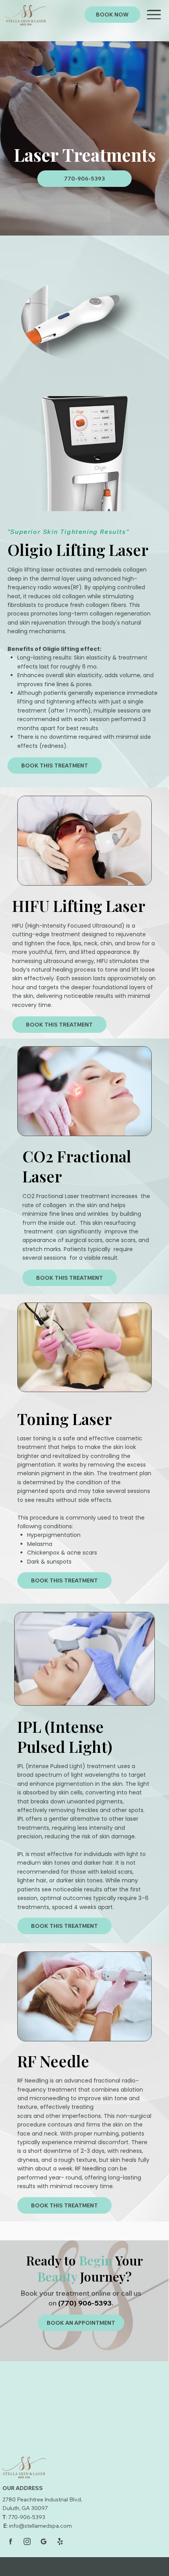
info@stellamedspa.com (40, 2526)
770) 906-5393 (86, 2303)
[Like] (11, 2541)
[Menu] (155, 15)
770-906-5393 (27, 2517)
